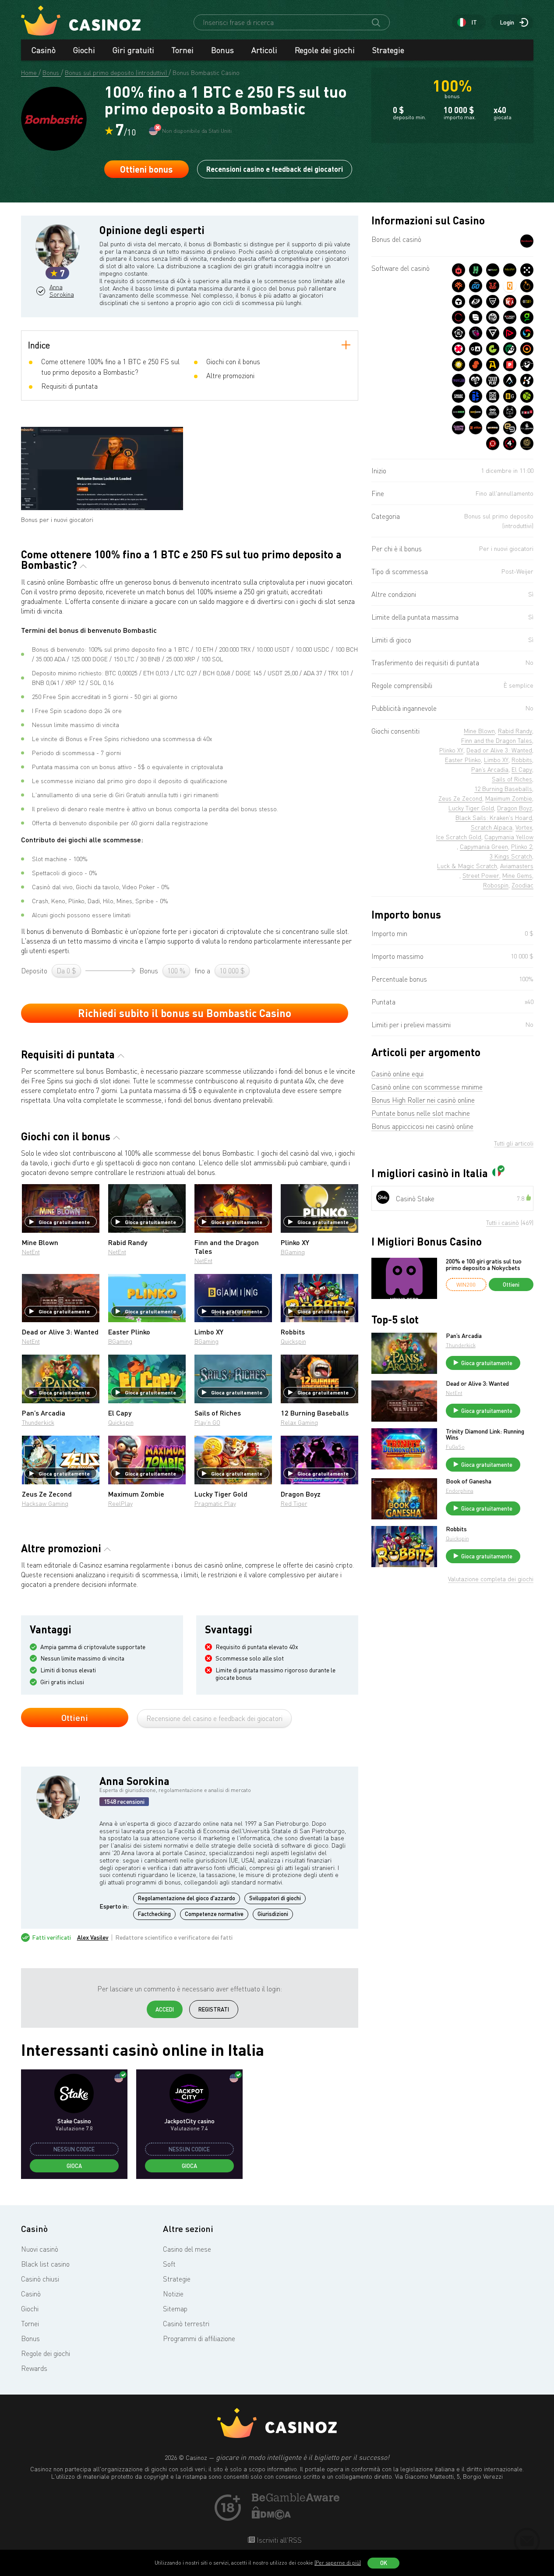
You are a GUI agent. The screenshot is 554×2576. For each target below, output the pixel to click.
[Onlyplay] (527, 349)
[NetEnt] (493, 270)
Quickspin (293, 1341)
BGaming (293, 1252)
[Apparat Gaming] (493, 365)
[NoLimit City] (510, 270)
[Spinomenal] (476, 317)
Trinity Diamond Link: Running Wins (485, 1434)
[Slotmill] (459, 317)
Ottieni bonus (146, 169)
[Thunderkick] (459, 302)
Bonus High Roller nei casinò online (423, 1100)
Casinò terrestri (186, 2324)
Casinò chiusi (40, 2279)
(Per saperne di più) (338, 2563)
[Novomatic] (527, 317)
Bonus (222, 50)
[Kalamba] (527, 380)
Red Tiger (294, 1503)
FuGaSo (455, 1447)
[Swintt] (476, 365)
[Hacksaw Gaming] (476, 270)
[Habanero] (459, 270)
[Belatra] (476, 396)
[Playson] (510, 333)
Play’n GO (207, 1422)
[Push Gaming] (493, 302)
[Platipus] (510, 365)
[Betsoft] (527, 302)
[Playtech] (476, 302)
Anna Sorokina (62, 291)
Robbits (456, 1529)
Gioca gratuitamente (64, 1222)
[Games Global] (493, 333)
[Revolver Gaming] (459, 333)
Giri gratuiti (133, 50)
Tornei (183, 50)
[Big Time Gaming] (493, 317)
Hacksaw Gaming (45, 1503)
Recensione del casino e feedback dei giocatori (214, 1718)
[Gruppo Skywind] (527, 333)
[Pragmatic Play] (527, 286)
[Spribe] (459, 396)
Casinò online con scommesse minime (427, 1087)
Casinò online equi (397, 1074)
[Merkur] (459, 365)
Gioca (74, 2166)
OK (384, 2563)
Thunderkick (38, 1422)
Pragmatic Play (215, 1503)
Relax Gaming (299, 1422)
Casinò (44, 50)
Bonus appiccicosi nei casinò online (422, 1126)
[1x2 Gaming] (510, 349)
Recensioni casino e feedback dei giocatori (275, 169)
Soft (169, 2264)
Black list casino (45, 2264)
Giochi (84, 50)
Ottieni (75, 1717)
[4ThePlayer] (510, 444)
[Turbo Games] (459, 349)
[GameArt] (476, 349)
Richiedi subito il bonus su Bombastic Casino (185, 1013)
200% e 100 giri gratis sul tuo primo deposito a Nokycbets (484, 1265)
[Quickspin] (510, 286)
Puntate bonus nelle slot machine (421, 1113)
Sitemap (175, 2309)
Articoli (264, 50)
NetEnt (31, 1252)
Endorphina (460, 1491)
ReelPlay (120, 1503)
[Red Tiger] (493, 286)
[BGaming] (510, 396)
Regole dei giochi (325, 50)
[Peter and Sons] (476, 380)
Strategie (388, 50)
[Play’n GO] (476, 286)
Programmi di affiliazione (199, 2338)
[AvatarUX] (510, 380)
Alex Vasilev (93, 1937)
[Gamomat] (493, 349)
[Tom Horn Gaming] (476, 333)
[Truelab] (459, 380)
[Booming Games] (510, 317)
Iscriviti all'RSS (278, 2540)
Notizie (173, 2294)
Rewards (34, 2368)
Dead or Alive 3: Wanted (477, 1384)
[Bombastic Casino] (527, 241)
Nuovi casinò (40, 2249)
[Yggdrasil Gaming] (459, 286)
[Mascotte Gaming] (493, 396)
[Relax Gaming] (527, 270)
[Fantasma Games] (527, 365)
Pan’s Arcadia (464, 1336)
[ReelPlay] (493, 380)
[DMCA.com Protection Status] (272, 2517)
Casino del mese (187, 2249)
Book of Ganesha (469, 1481)
